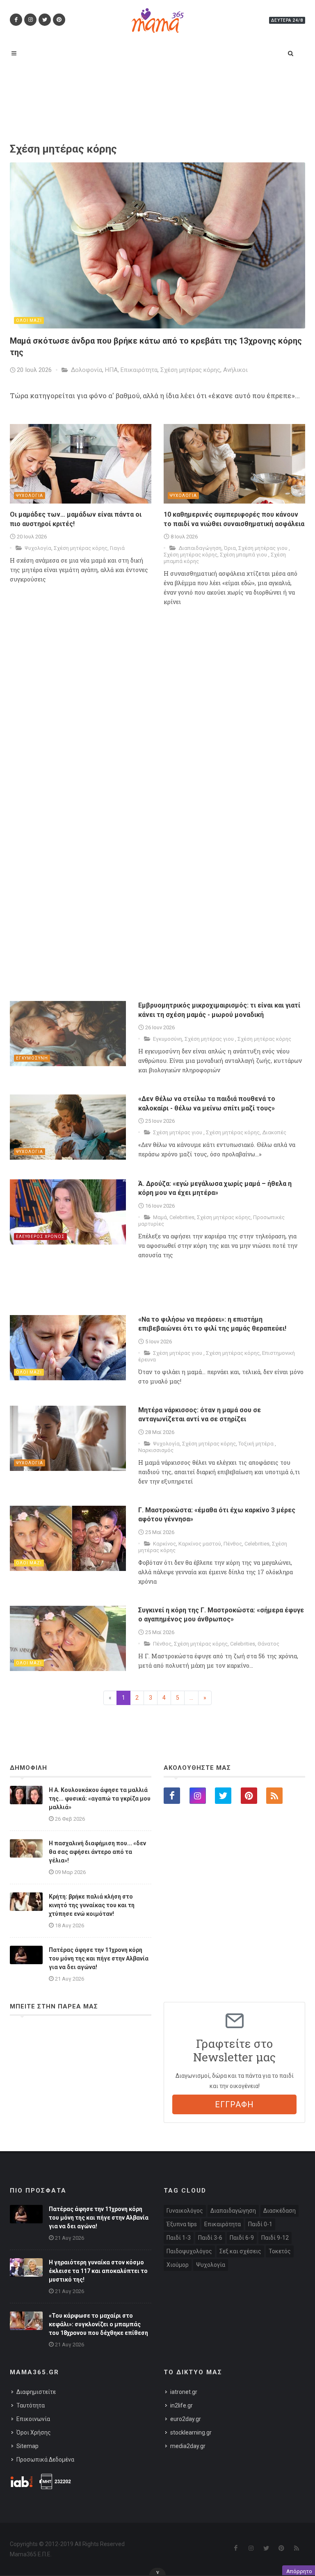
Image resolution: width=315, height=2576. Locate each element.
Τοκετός (280, 2251)
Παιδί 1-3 (179, 2238)
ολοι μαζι (29, 320)
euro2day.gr (186, 2419)
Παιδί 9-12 (275, 2238)
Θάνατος (268, 1644)
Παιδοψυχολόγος (189, 2251)
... (191, 1698)
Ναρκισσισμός (156, 1450)
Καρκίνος (164, 1544)
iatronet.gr (184, 2392)
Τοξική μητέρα (257, 1444)
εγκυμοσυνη (32, 1058)
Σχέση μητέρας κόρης (190, 370)
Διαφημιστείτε (36, 2392)
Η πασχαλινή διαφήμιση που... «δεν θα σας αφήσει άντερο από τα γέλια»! (97, 1852)
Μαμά (160, 1217)
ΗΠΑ (111, 370)
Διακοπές (274, 1132)
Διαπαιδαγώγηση (200, 548)
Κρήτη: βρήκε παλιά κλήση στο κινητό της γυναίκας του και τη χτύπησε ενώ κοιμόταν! (92, 1905)
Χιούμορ (178, 2265)
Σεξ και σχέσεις (240, 2251)
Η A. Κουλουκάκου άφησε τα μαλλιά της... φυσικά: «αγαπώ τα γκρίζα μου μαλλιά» (100, 1799)
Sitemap (27, 2446)
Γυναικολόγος (185, 2211)
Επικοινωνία (33, 2419)
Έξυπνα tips (182, 2224)
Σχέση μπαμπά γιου (244, 555)
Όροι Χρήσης (34, 2432)
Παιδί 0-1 (260, 2224)
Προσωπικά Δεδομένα (45, 2460)
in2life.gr (181, 2405)
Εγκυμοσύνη (168, 1039)
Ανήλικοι (235, 370)
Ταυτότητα (31, 2405)
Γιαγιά (117, 548)
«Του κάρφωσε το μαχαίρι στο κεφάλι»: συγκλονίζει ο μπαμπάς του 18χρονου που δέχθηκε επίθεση (98, 2324)
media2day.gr (188, 2446)
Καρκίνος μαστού (200, 1544)
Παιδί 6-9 (242, 2238)
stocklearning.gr (191, 2432)
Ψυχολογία (38, 548)
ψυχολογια (30, 496)
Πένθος (233, 1544)
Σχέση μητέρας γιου (264, 548)
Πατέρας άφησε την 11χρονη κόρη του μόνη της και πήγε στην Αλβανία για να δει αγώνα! (99, 1958)
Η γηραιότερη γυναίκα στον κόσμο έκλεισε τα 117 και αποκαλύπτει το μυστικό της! (98, 2271)
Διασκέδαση (280, 2211)
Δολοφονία (87, 370)
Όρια (230, 548)
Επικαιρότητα (139, 370)
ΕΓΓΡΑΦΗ (234, 2104)
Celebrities (182, 1217)
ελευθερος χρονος (40, 1237)
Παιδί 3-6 (210, 2238)
